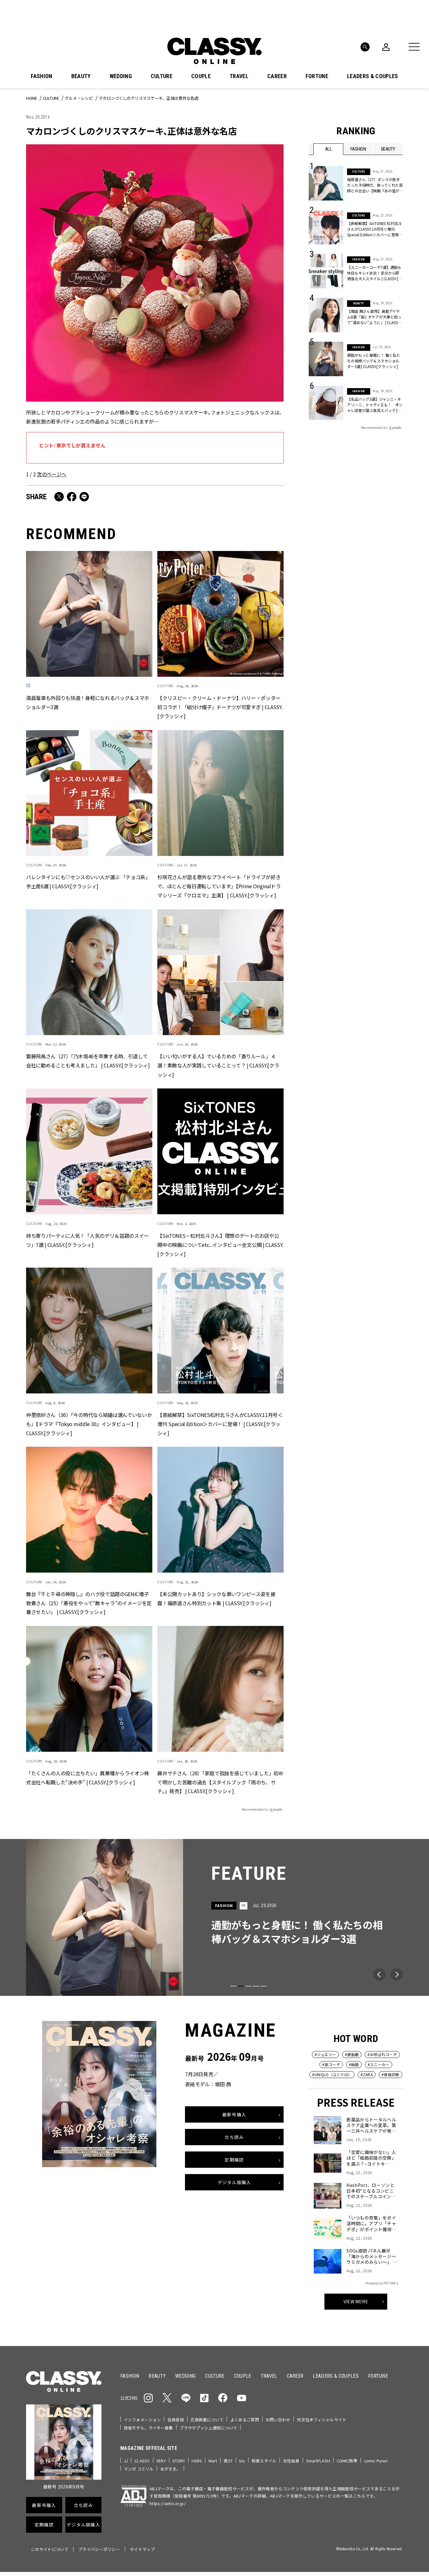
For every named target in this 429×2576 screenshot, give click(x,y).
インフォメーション (142, 2420)
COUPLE (201, 76)
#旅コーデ (331, 2064)
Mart (213, 2461)
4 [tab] (256, 1986)
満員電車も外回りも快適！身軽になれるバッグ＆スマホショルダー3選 (88, 702)
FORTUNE (317, 76)
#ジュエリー (325, 2054)
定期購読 (234, 2159)
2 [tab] (241, 1986)
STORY (179, 2461)
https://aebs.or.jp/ (168, 2503)
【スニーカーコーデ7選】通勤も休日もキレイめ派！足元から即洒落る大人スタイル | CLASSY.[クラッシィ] (374, 273)
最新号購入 (234, 2114)
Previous (379, 1975)
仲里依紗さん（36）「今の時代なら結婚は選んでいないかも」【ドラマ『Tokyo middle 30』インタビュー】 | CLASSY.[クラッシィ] (89, 1424)
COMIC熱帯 (347, 2461)
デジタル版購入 (234, 2182)
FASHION (41, 76)
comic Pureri (376, 2461)
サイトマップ (142, 2549)
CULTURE (162, 76)
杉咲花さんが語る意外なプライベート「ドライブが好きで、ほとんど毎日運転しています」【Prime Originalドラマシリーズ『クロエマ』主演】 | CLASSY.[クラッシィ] (219, 886)
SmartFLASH (318, 2461)
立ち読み (234, 2137)
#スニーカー (379, 2064)
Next (397, 1975)
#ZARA (367, 2074)
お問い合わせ (278, 2420)
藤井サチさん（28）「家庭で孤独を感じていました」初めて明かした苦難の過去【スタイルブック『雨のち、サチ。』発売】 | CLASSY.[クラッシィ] (220, 1782)
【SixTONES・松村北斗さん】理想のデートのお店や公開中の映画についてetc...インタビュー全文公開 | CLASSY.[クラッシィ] (220, 1244)
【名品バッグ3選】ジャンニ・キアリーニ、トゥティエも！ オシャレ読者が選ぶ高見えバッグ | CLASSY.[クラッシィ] (375, 405)
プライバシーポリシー (99, 2549)
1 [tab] (233, 1986)
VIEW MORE (356, 2301)
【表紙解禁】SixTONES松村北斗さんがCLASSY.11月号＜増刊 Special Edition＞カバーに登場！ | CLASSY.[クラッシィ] (220, 1424)
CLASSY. (142, 2461)
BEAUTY (81, 76)
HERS (197, 2461)
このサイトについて (50, 2549)
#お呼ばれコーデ (382, 2054)
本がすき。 (170, 2469)
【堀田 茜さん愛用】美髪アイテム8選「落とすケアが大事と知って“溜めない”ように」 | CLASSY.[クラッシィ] (374, 317)
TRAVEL (239, 76)
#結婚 (354, 2064)
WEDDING (121, 76)
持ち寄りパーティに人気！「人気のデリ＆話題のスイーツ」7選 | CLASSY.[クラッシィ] (87, 1240)
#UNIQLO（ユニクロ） (332, 2074)
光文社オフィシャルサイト (322, 2420)
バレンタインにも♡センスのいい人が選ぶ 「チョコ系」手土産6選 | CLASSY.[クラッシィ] (88, 882)
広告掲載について (207, 2420)
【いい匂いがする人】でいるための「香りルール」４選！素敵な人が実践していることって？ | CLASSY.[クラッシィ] (218, 1065)
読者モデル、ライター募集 (148, 2428)
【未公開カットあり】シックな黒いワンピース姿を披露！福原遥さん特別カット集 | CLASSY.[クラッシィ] (216, 1598)
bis (242, 2461)
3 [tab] (248, 1986)
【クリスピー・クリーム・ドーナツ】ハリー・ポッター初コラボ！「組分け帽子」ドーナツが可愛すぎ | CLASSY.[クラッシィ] (220, 707)
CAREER (277, 76)
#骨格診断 (391, 2074)
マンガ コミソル (139, 2469)
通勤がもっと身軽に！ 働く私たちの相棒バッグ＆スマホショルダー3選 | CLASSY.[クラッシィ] (374, 361)
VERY (161, 2461)
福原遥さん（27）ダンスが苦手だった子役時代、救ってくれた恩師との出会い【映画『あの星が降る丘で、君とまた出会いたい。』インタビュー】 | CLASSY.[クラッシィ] (375, 185)
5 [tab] (263, 1986)
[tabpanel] (215, 1917)
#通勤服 (352, 2054)
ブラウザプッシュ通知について (209, 2428)
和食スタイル (264, 2461)
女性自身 (291, 2461)
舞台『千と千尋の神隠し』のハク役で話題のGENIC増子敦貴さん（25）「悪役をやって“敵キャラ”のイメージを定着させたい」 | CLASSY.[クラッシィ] (89, 1603)
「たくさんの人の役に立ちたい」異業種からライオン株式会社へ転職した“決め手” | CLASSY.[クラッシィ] (88, 1777)
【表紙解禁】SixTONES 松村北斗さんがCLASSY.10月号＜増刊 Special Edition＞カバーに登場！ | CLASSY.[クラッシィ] (375, 229)
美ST (228, 2461)
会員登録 (176, 2420)
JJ (126, 2461)
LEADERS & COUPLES (372, 76)
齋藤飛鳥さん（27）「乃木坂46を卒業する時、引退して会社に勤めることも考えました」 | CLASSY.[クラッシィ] (88, 1061)
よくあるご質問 (245, 2420)
